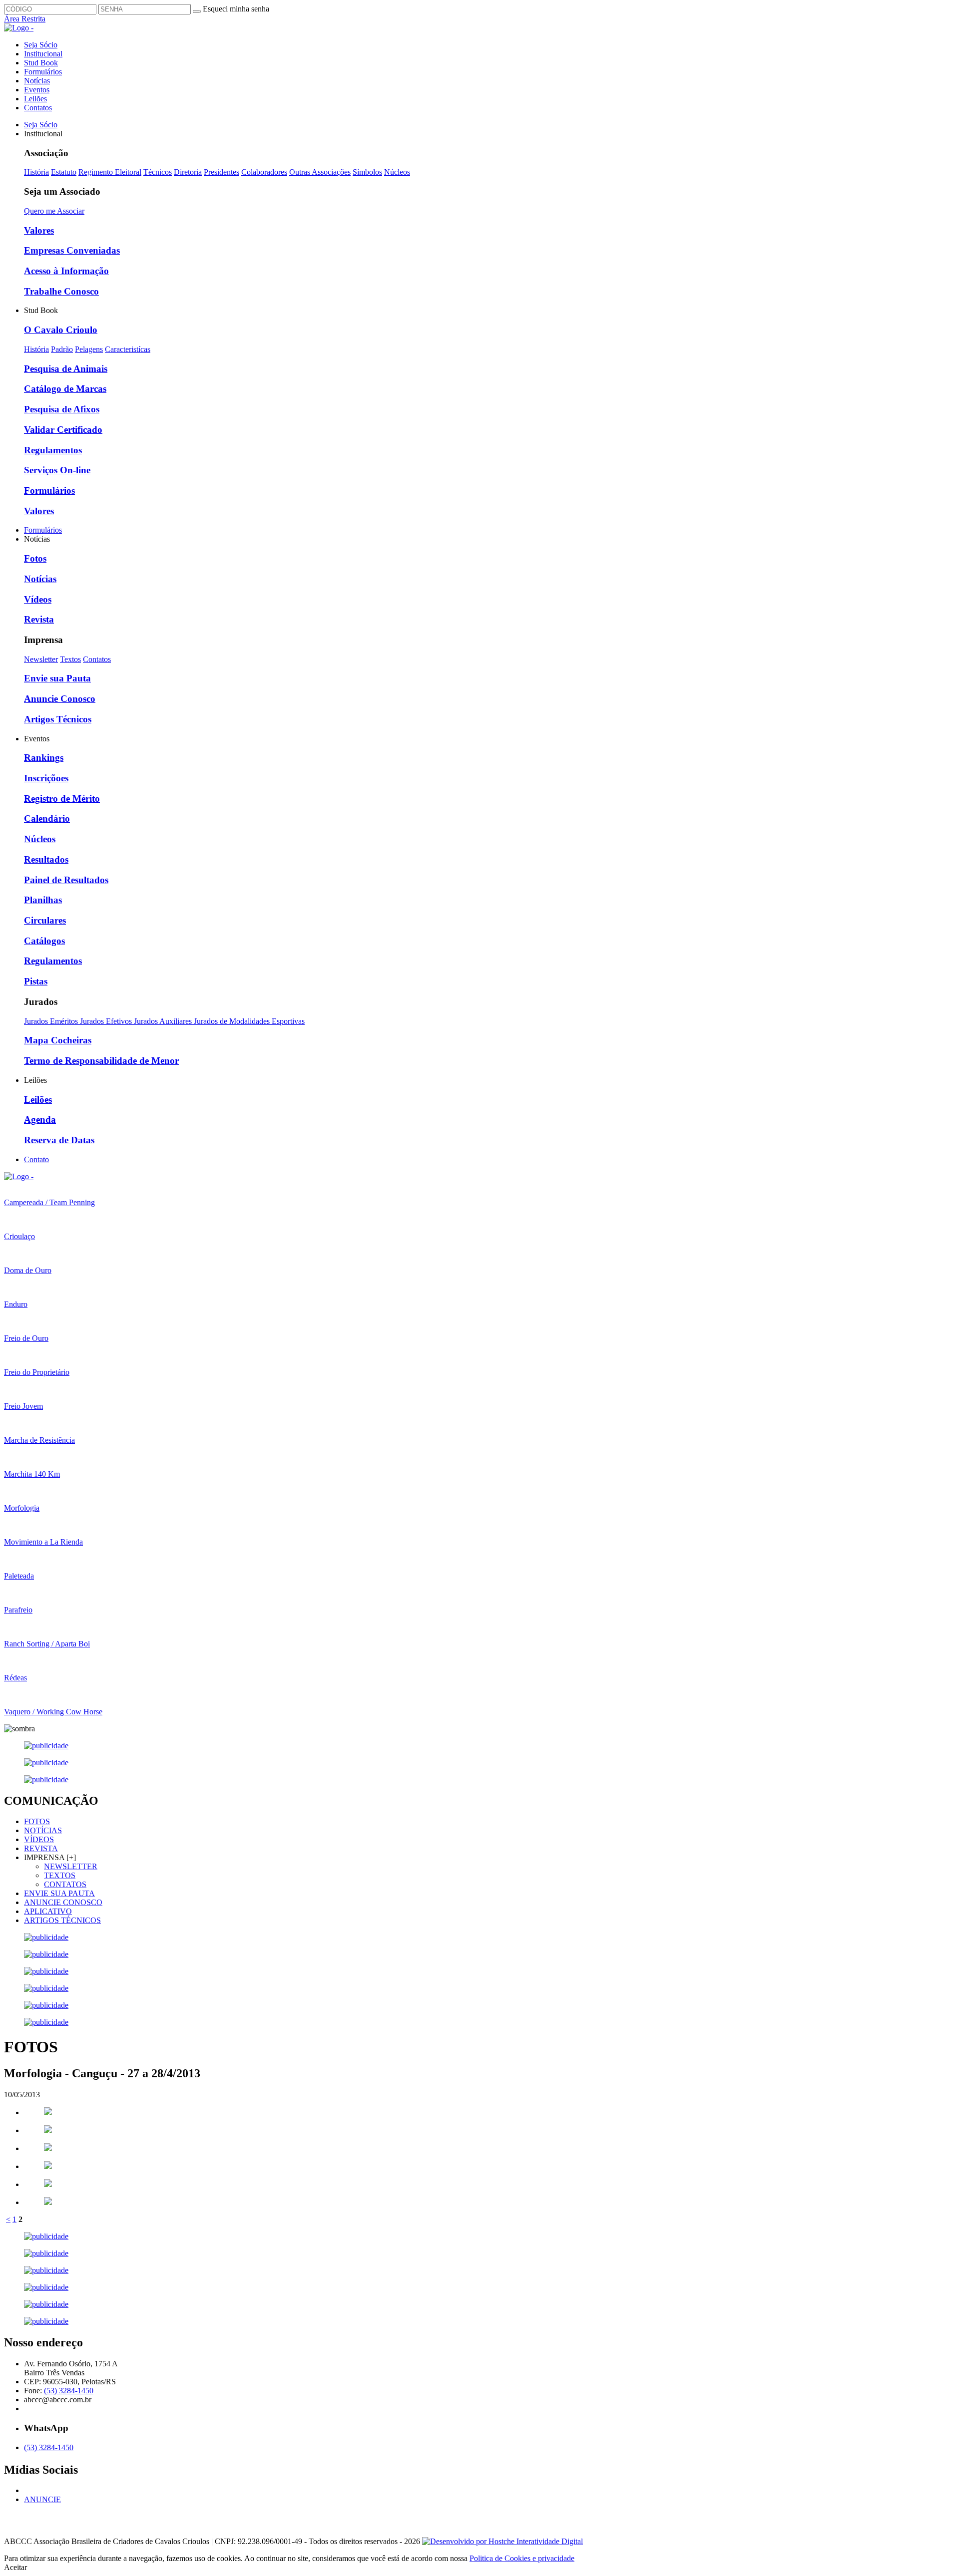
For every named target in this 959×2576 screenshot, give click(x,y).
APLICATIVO (48, 1911)
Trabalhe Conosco (61, 291)
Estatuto (64, 172)
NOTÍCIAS (43, 1830)
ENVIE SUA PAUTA (59, 1893)
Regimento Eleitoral (110, 172)
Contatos (38, 108)
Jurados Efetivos (107, 1021)
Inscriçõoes (46, 778)
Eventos (37, 90)
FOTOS (37, 1821)
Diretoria (188, 172)
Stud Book (41, 63)
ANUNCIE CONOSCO (63, 1902)
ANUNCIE (42, 2499)
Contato (36, 1159)
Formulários (43, 72)
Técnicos (158, 172)
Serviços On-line (57, 470)
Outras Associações (320, 172)
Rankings (44, 758)
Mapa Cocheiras (58, 1040)
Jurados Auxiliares (164, 1021)
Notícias (37, 81)
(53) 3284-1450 (69, 2391)
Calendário (47, 818)
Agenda (40, 1120)
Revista (39, 619)
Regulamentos (53, 450)
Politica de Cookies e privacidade (522, 2558)
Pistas (36, 981)
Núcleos (397, 172)
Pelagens (89, 349)
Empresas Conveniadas (72, 250)
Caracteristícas (128, 349)
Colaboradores (264, 172)
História (36, 172)
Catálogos (44, 941)
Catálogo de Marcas (65, 389)
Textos (70, 659)
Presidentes (222, 172)
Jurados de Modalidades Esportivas (249, 1021)
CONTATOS (65, 1884)
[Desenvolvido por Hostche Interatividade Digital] (502, 2541)
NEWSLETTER (71, 1866)
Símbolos (367, 172)
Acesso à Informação (66, 271)
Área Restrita (25, 19)
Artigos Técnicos (58, 719)
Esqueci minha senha (236, 9)
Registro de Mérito (62, 799)
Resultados (46, 859)
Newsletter (41, 659)
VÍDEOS (39, 1839)
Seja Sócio (41, 45)
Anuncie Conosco (60, 699)
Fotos (35, 558)
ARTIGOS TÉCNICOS (62, 1920)
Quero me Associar (54, 211)
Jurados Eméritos (52, 1021)
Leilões (35, 99)
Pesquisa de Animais (66, 369)
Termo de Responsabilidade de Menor (101, 1061)
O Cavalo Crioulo (61, 330)
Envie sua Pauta (57, 678)
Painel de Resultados (66, 880)
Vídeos (38, 599)
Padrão (62, 349)
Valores (39, 230)
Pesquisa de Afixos (62, 409)
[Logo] (19, 1176)
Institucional (43, 54)
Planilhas (43, 900)
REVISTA (41, 1848)
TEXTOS (60, 1875)
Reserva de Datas (59, 1140)
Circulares (45, 920)
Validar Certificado (63, 430)
